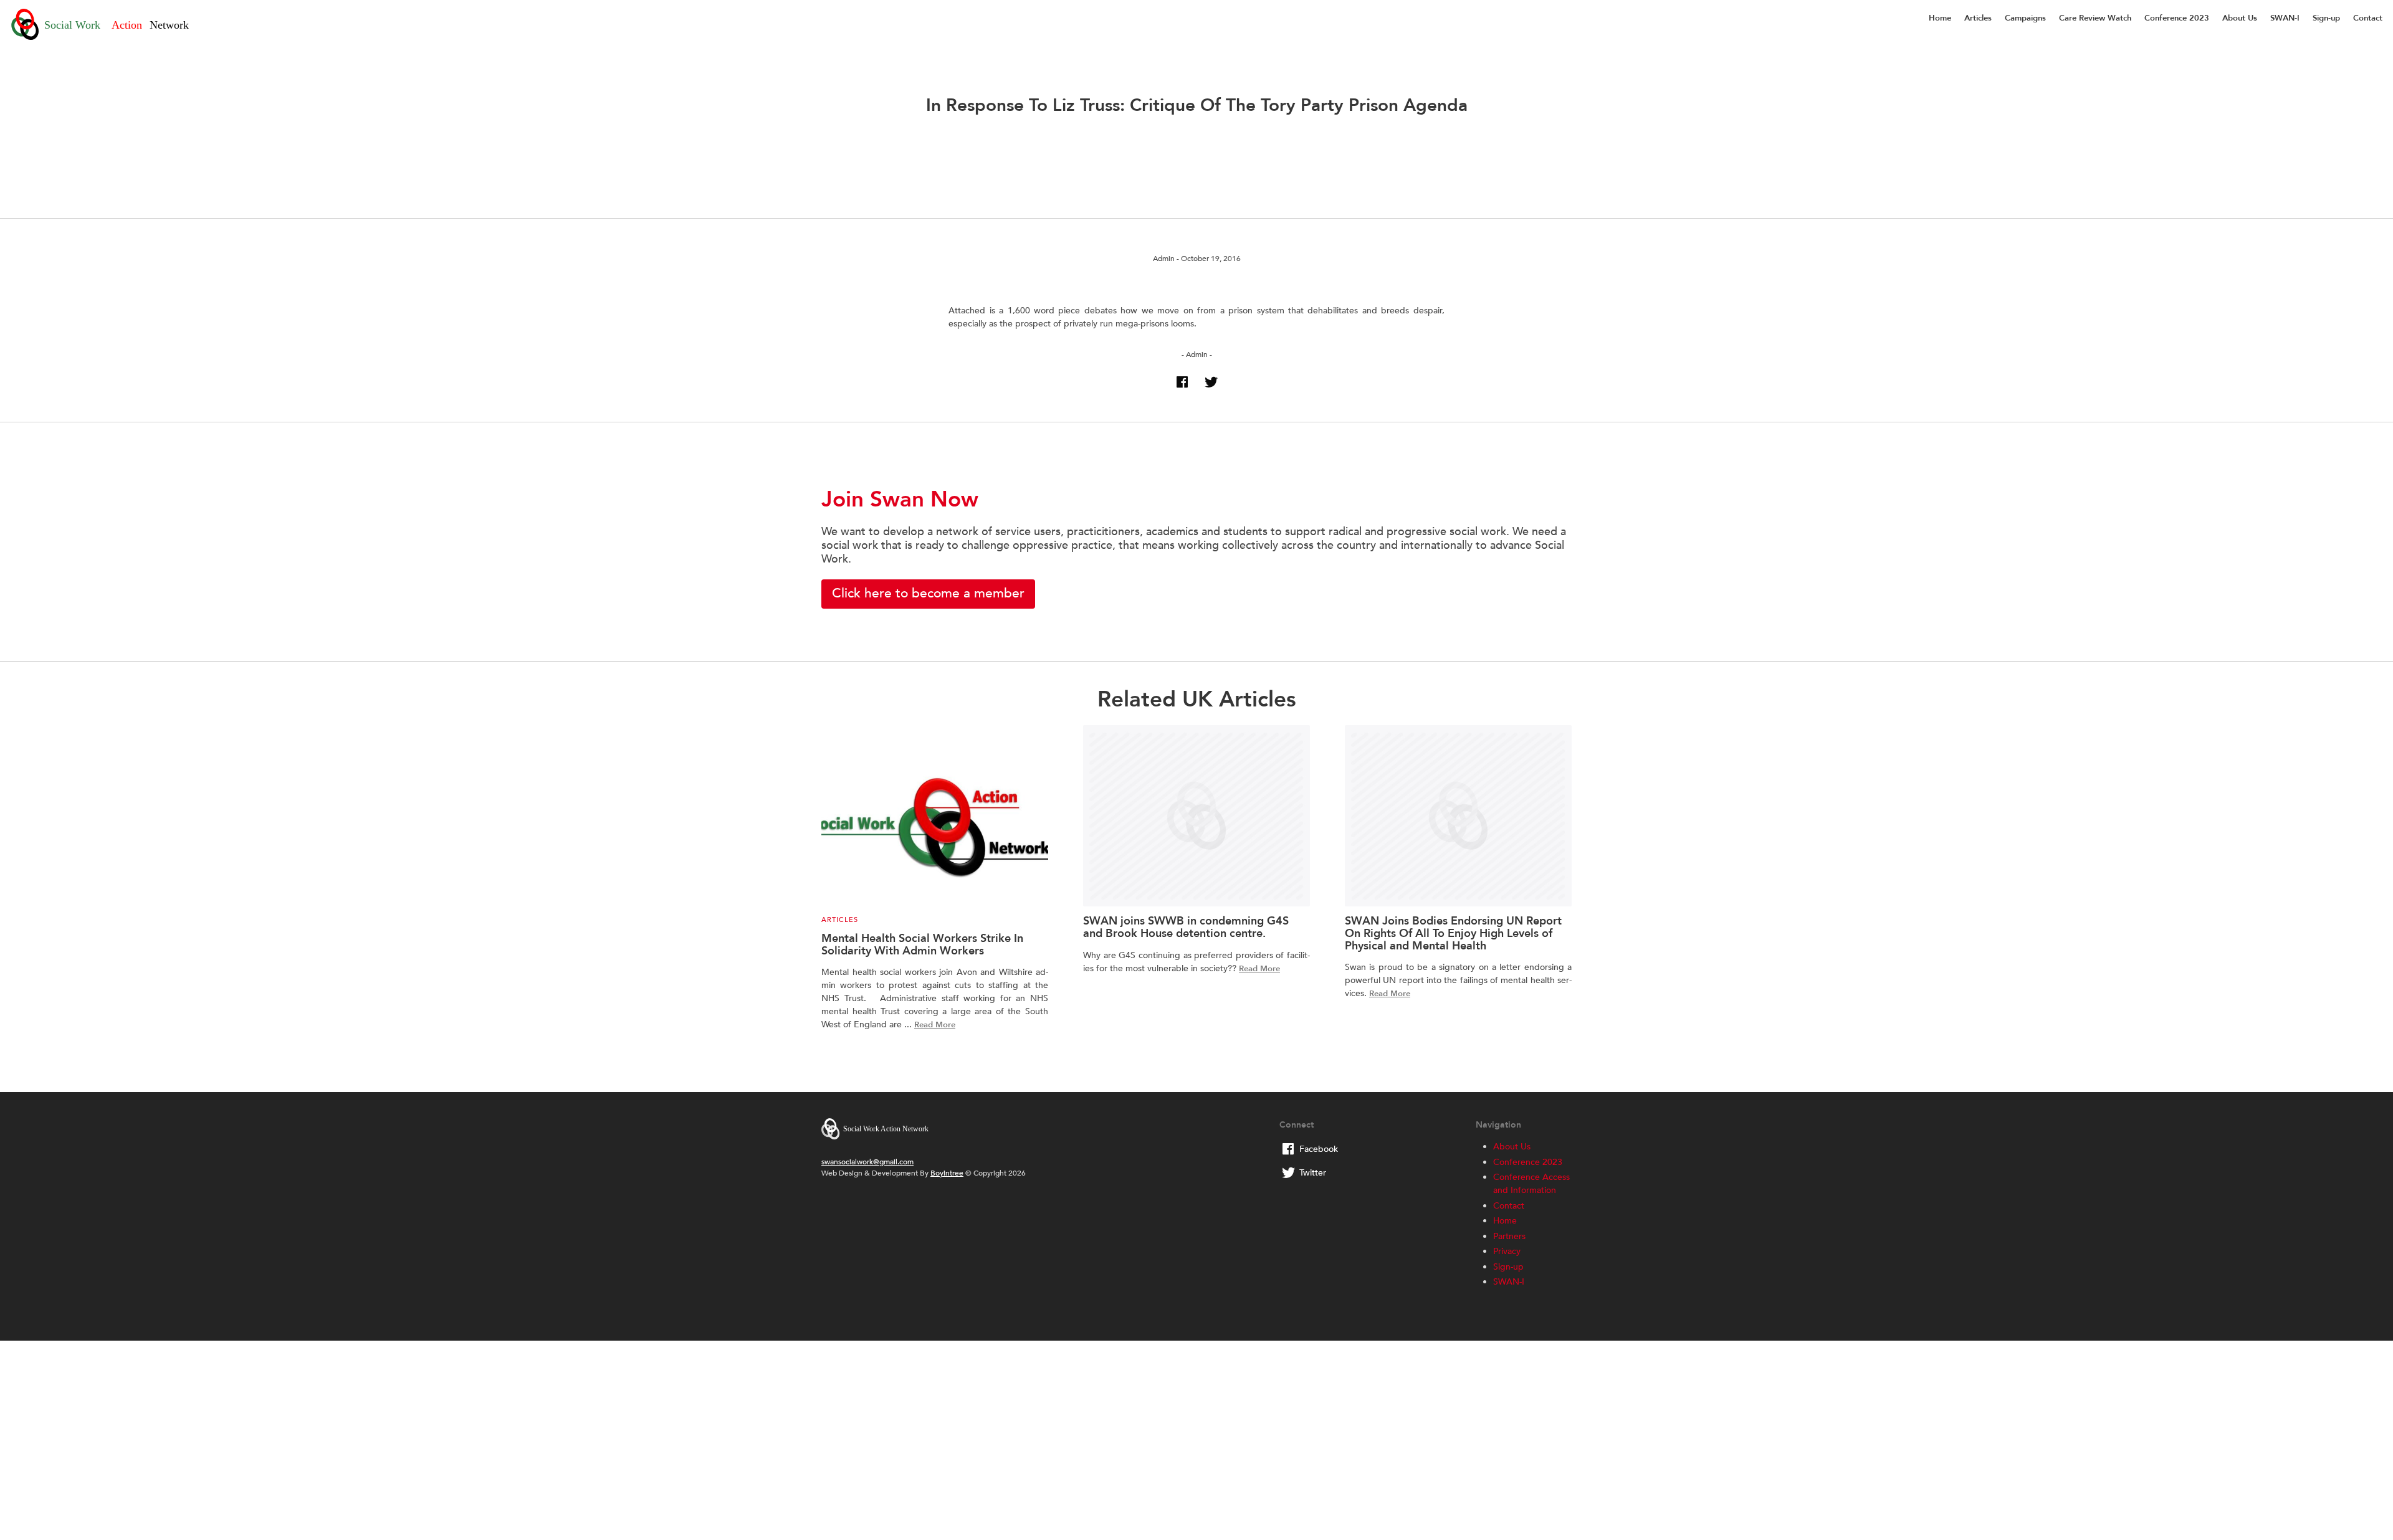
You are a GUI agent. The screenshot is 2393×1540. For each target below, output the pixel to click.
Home (1940, 18)
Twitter (1313, 1173)
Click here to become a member (928, 593)
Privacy (1507, 1251)
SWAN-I (2285, 18)
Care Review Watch (2095, 18)
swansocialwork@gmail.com (867, 1162)
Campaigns (2025, 18)
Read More (935, 1025)
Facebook (1319, 1149)
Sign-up (2326, 18)
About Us (2240, 18)
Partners (1509, 1236)
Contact (2368, 18)
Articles (1978, 18)
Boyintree (947, 1173)
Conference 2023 (2177, 18)
